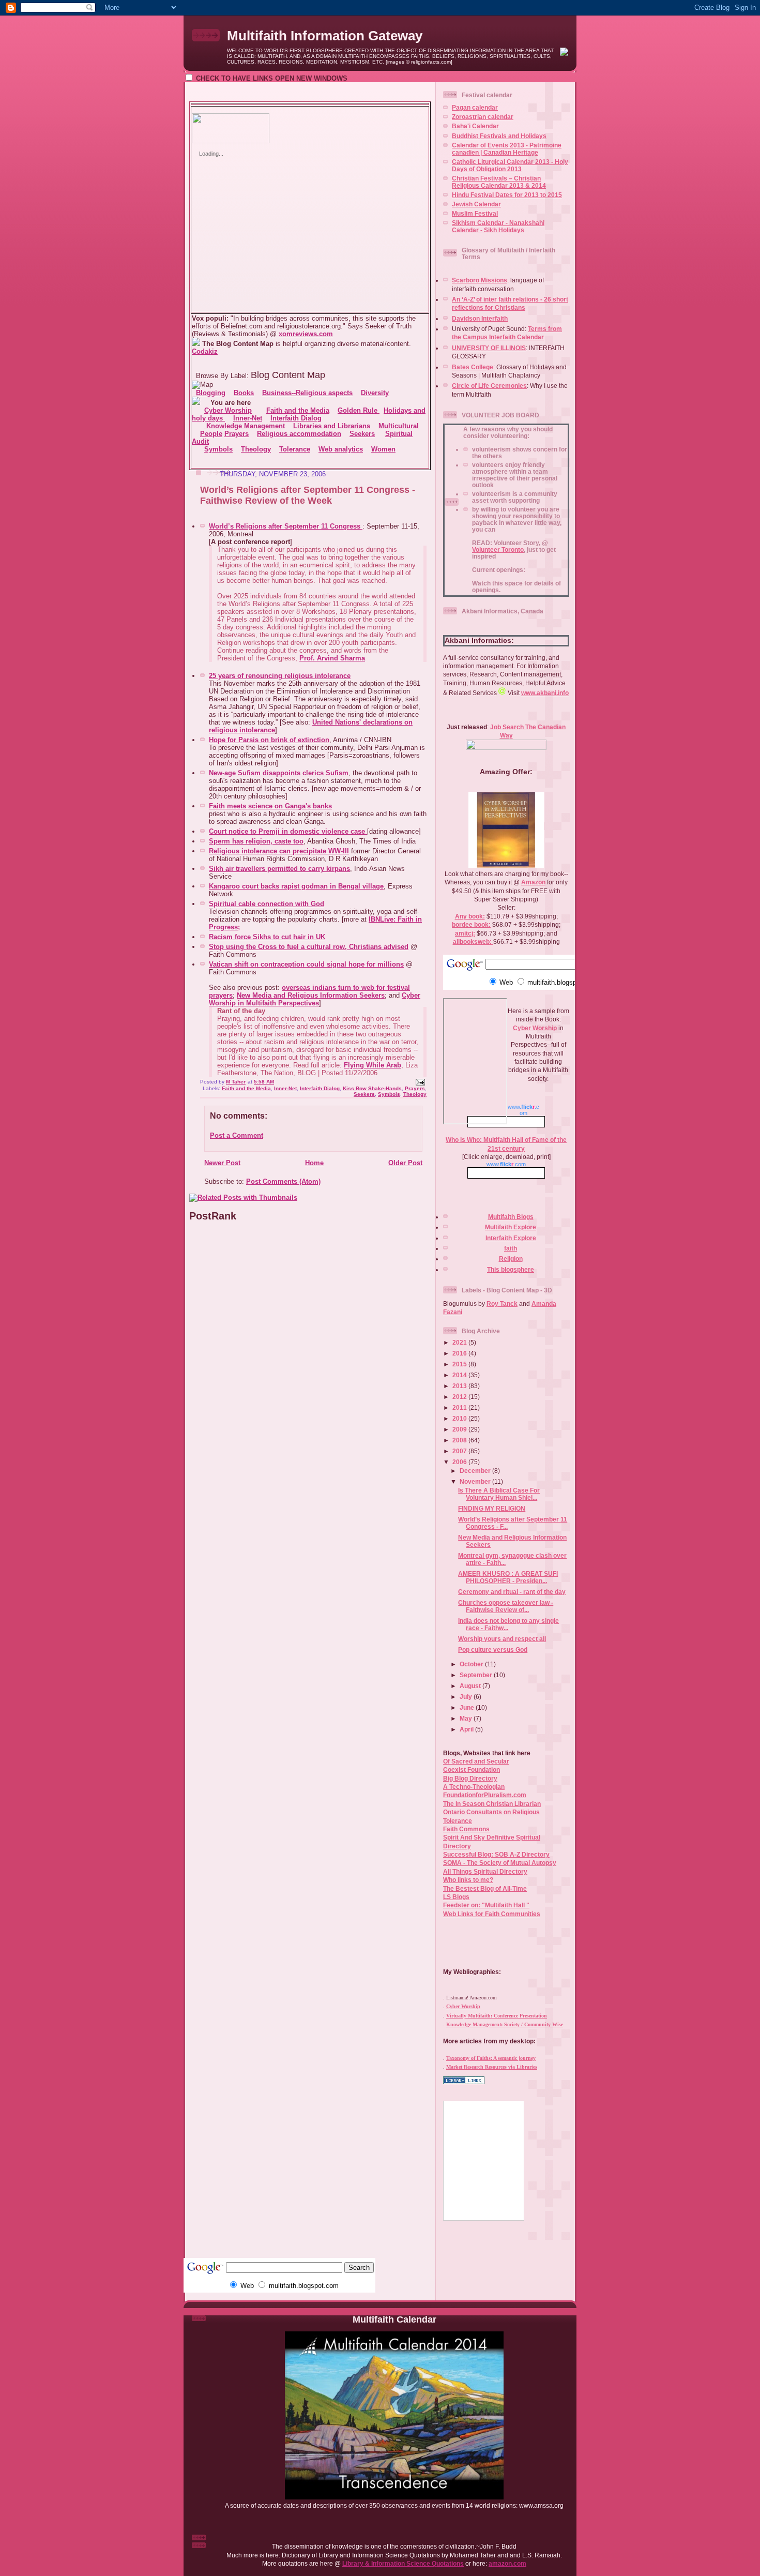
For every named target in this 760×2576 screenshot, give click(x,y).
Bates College (473, 367)
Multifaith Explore (511, 1227)
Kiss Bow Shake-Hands (372, 1088)
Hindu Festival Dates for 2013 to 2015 (507, 195)
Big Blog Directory (470, 1778)
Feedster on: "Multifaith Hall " (486, 1905)
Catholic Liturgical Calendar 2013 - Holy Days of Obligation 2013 (510, 165)
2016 (460, 1353)
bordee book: (471, 924)
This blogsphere (511, 1269)
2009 (460, 1429)
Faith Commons (466, 1829)
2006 (460, 1462)
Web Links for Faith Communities (492, 1914)
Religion (511, 1259)
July (467, 1697)
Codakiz (205, 351)
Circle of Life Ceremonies (489, 386)
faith (511, 1248)
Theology (415, 1094)
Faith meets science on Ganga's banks (270, 806)
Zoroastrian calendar (483, 117)
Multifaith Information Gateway (325, 36)
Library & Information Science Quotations (403, 2563)
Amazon (533, 882)
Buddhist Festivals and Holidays (499, 136)
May (467, 1718)
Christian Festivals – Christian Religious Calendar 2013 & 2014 (499, 182)
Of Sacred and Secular (476, 1761)
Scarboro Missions (480, 280)
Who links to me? (468, 1880)
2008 (460, 1440)
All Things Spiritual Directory (485, 1871)
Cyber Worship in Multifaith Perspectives (315, 999)
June (468, 1707)
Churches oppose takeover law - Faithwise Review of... (506, 1606)
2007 (460, 1451)
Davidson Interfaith (480, 318)
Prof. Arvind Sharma (332, 658)
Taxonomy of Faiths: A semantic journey (491, 2058)
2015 (460, 1364)
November (476, 1481)
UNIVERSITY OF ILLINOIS (489, 348)
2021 (460, 1342)
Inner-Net (285, 1088)
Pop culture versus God (493, 1649)
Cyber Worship (535, 1028)
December (476, 1471)
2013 (460, 1386)
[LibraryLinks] (464, 2082)
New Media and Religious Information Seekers (311, 995)
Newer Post (222, 1163)
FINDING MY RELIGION (492, 1508)
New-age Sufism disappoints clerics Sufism (279, 773)
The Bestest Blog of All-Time (485, 1888)
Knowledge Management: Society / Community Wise (505, 2024)
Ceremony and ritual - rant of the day (512, 1592)
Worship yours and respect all (502, 1639)
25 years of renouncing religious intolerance (280, 676)
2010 (460, 1418)
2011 (460, 1407)
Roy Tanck (502, 1304)
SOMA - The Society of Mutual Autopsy (500, 1863)
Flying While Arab (373, 1065)
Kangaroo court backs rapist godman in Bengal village (296, 886)
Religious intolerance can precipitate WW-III (279, 851)
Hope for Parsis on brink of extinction (269, 740)
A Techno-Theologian (474, 1787)
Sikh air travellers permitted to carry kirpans (279, 869)
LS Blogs (456, 1897)
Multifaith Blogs (511, 1217)
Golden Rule (359, 410)
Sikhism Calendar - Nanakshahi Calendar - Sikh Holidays (498, 226)
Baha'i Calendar (475, 126)
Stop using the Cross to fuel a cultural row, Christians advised (309, 947)
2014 (460, 1375)
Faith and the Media (246, 1088)
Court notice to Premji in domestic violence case (288, 831)
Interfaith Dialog (320, 1088)
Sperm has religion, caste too (256, 841)
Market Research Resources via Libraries (492, 2067)
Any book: (470, 916)
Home (314, 1163)
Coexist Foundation (472, 1769)
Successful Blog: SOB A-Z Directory (496, 1854)
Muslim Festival (475, 213)
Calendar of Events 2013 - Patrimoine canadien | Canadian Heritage (507, 149)
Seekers (364, 1094)
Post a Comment (237, 1135)
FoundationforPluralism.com (485, 1795)
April (467, 1729)
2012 (460, 1397)
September (477, 1675)
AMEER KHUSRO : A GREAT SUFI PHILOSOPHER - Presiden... (508, 1577)
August (471, 1686)
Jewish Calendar (476, 204)
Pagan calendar (475, 107)
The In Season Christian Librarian (492, 1804)
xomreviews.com (306, 334)
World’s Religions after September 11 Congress (286, 526)
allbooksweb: (473, 941)
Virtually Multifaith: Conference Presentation (497, 2016)
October (472, 1664)
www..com (506, 1164)
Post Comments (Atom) (283, 1181)
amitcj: (465, 933)
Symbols (389, 1094)
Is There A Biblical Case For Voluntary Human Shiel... (499, 1494)
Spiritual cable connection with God (267, 904)
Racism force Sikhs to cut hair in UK (267, 937)
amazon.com (507, 2563)
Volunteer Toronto (498, 549)
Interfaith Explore (511, 1238)
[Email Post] (420, 1082)
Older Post (405, 1163)
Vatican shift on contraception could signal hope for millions (306, 964)
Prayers (415, 1088)
